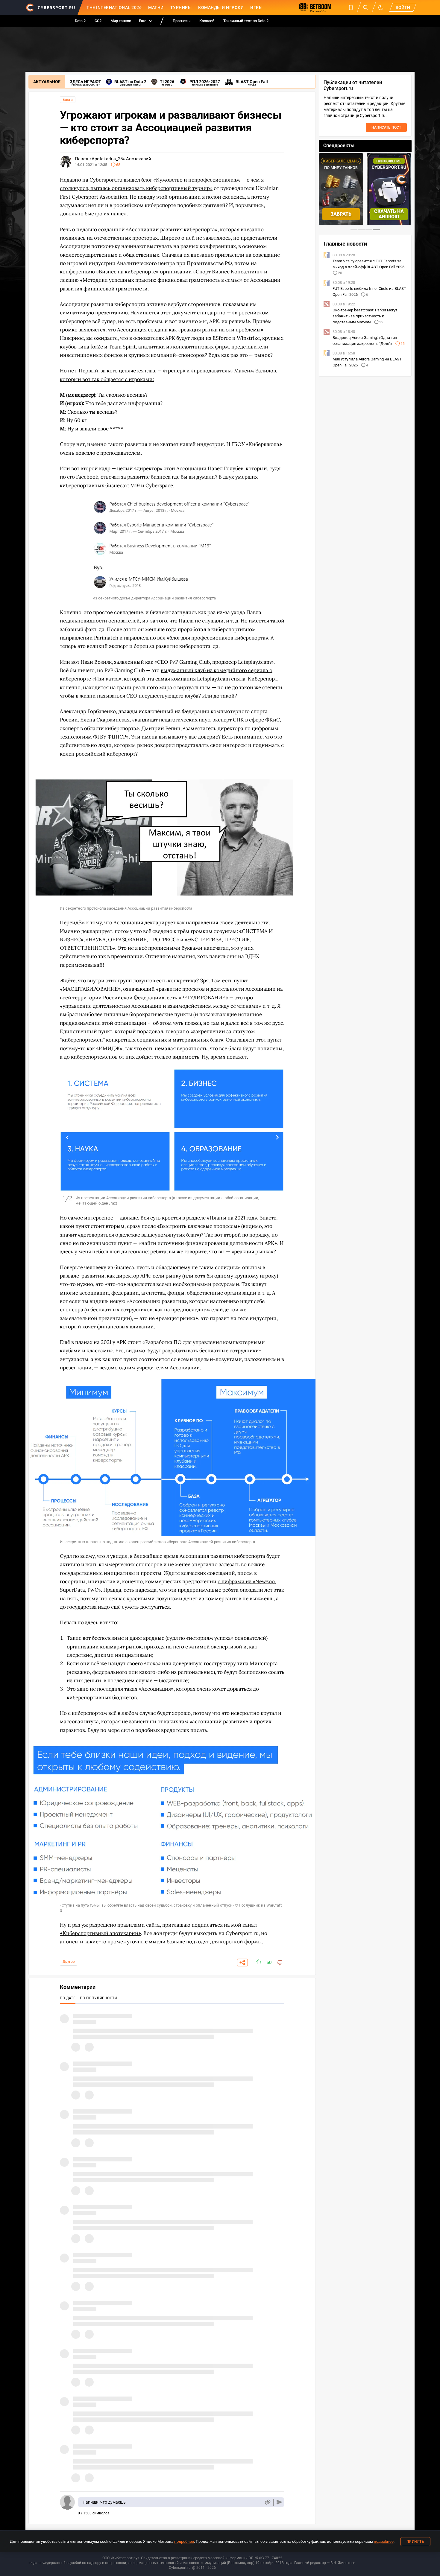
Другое (69, 1962)
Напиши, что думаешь (104, 2502)
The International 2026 (114, 7)
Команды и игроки (221, 7)
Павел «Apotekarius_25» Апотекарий (113, 159)
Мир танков (121, 21)
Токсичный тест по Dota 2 (246, 21)
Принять (415, 2542)
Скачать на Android (341, 214)
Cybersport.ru (180, 2568)
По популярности (99, 1998)
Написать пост (386, 127)
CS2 (98, 21)
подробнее (184, 2541)
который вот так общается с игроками (106, 379)
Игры (256, 7)
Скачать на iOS (389, 214)
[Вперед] (277, 1137)
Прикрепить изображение (267, 2502)
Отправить (279, 2502)
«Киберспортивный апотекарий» (100, 1933)
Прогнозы (182, 21)
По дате (68, 1998)
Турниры (181, 7)
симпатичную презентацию (94, 313)
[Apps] (351, 7)
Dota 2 (80, 21)
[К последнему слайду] (67, 1137)
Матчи (156, 7)
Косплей (207, 21)
